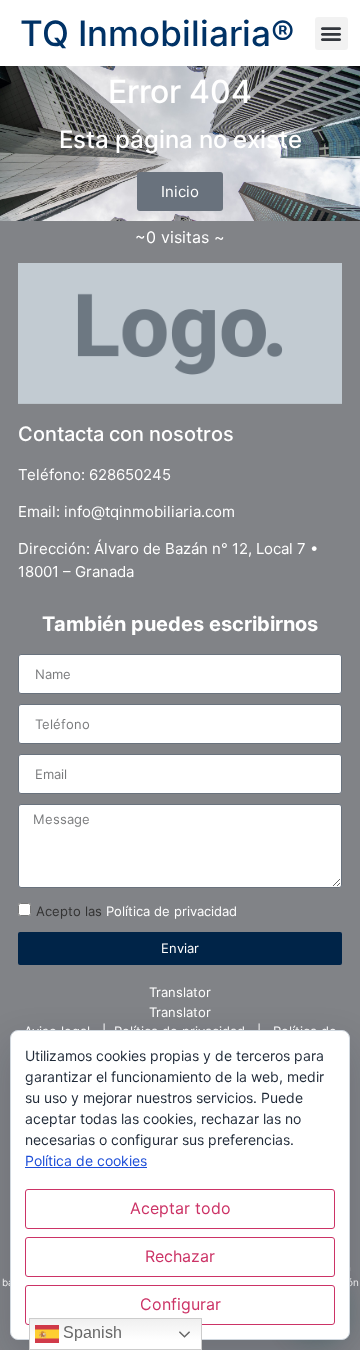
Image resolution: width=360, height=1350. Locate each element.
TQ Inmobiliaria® (157, 33)
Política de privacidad (171, 911)
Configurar (180, 1304)
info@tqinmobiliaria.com (149, 511)
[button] (331, 33)
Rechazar (180, 1256)
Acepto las (136, 911)
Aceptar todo (180, 1208)
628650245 (130, 474)
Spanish (90, 1332)
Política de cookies (86, 1160)
